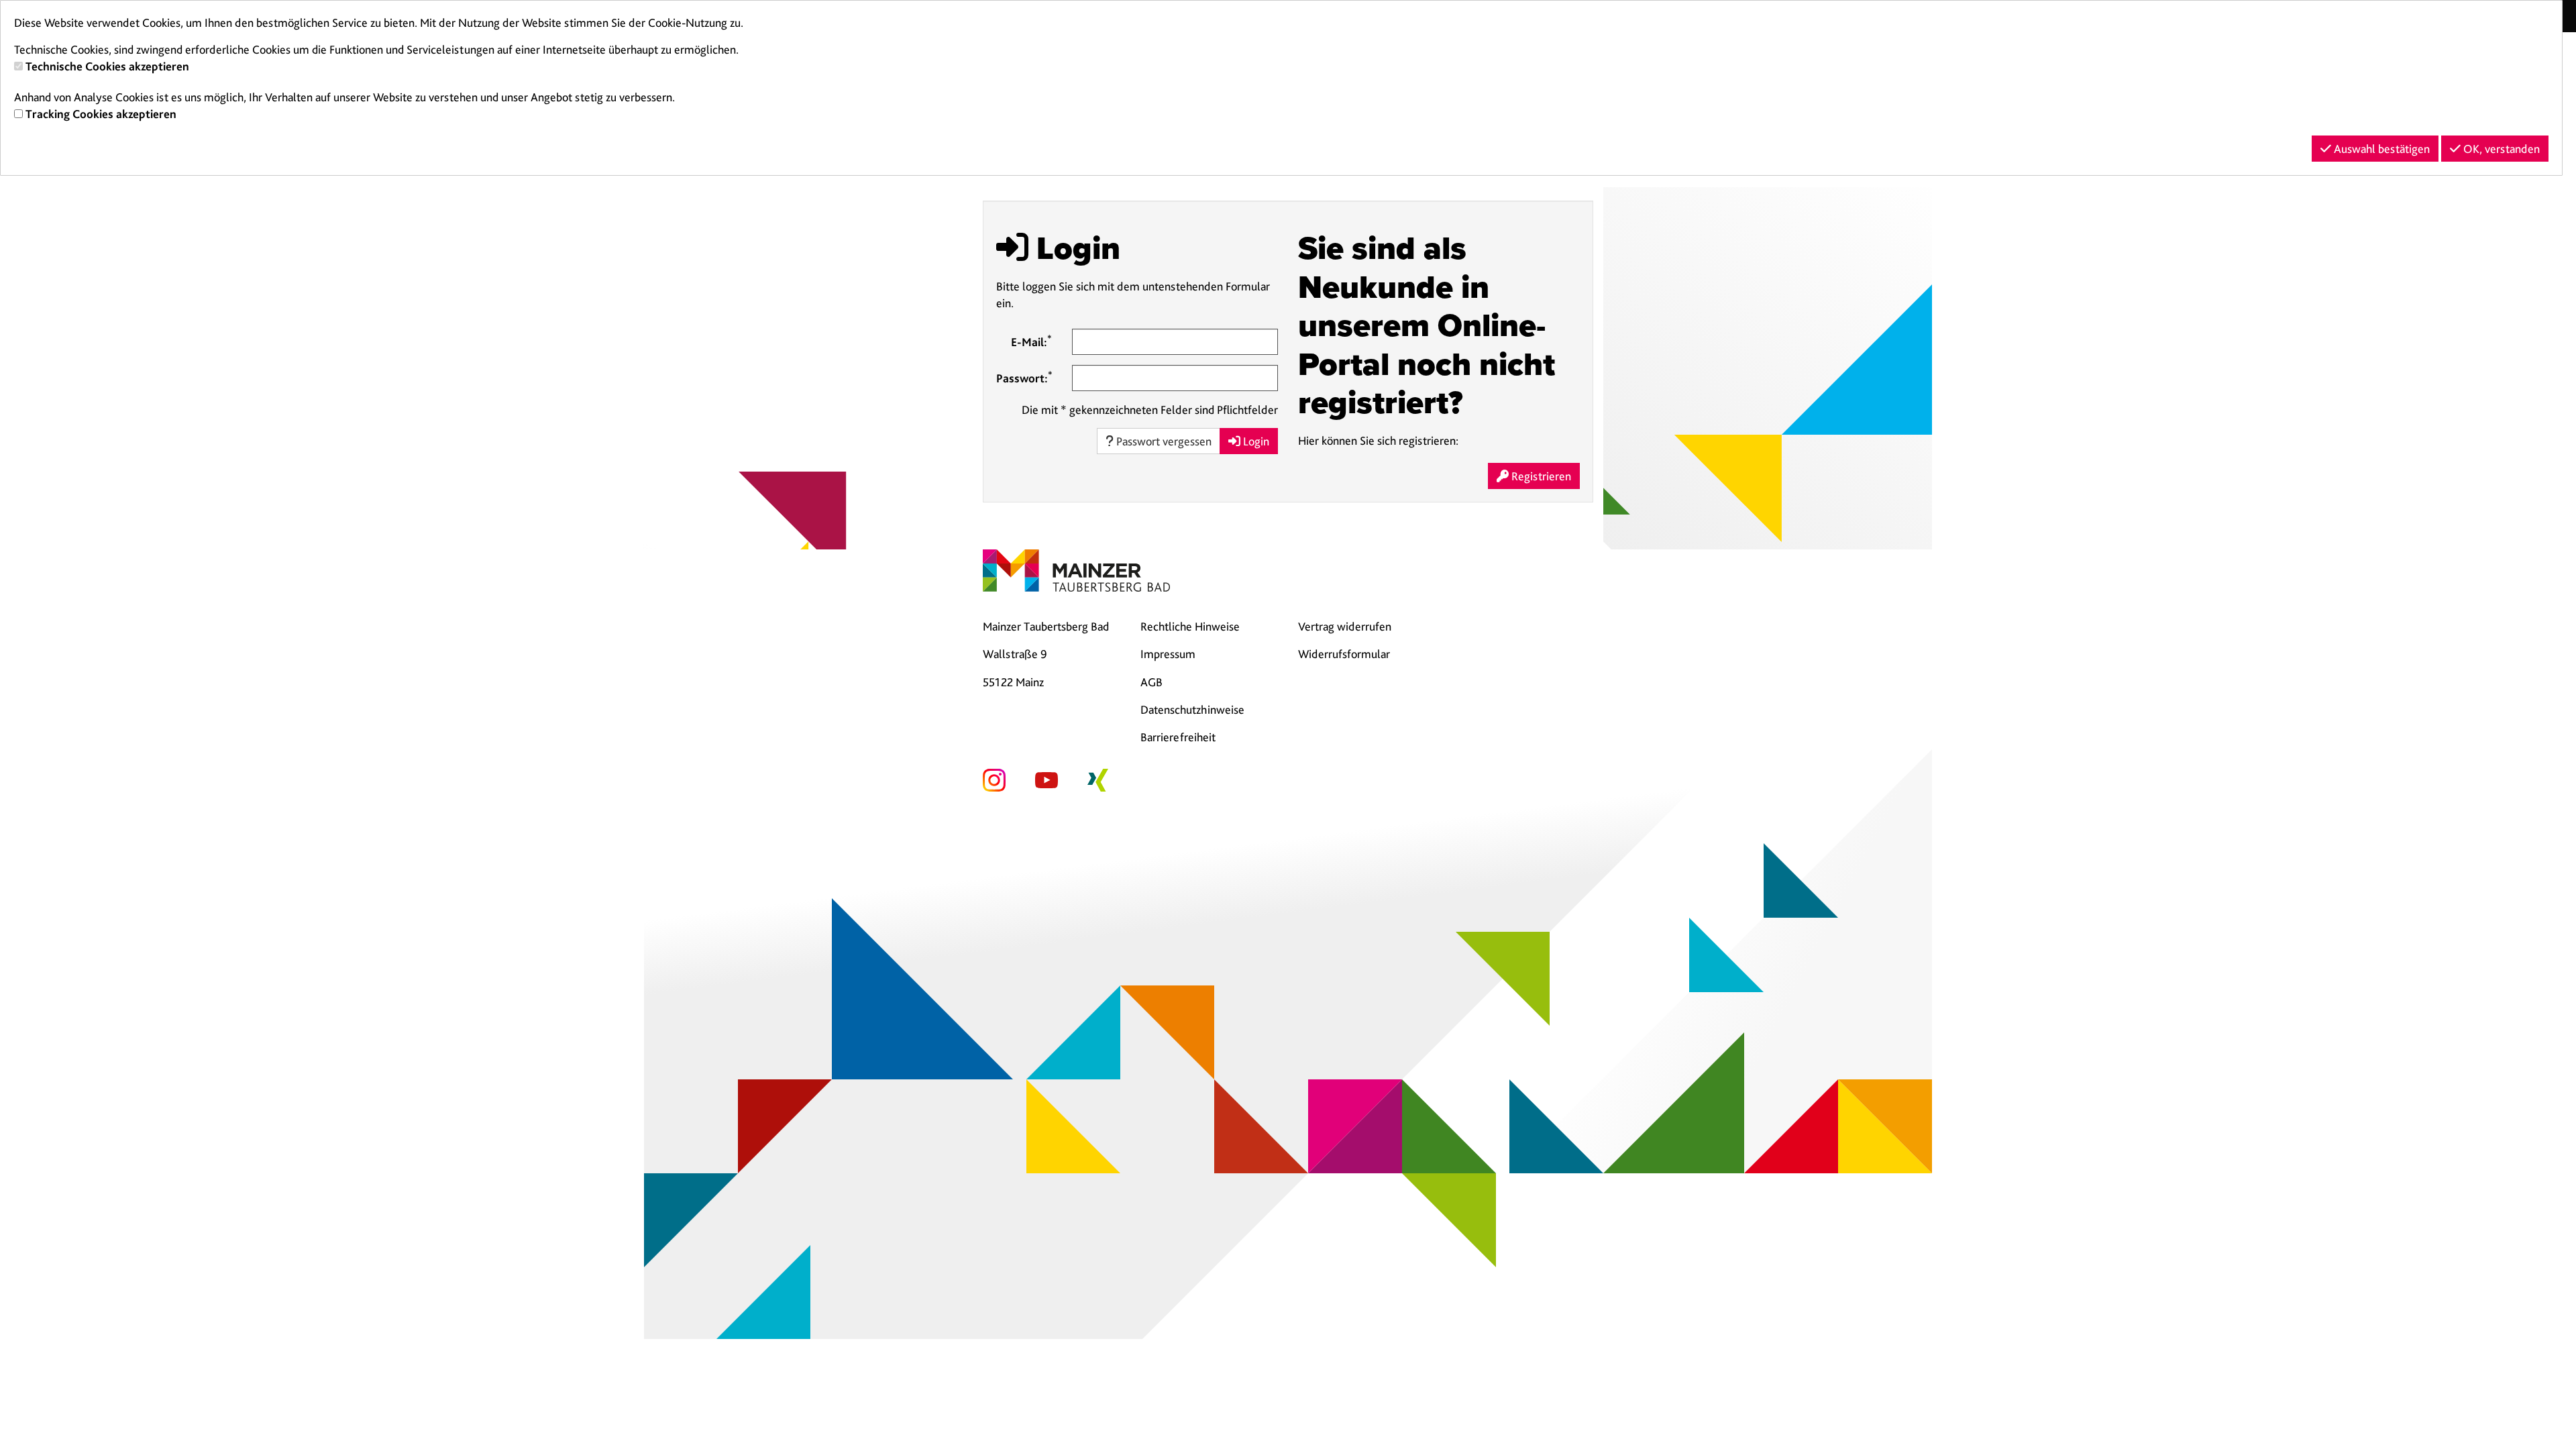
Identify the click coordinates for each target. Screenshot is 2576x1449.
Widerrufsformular (1344, 654)
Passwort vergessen (1163, 441)
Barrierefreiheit (1178, 737)
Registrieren (1540, 476)
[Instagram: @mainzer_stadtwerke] (994, 779)
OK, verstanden (2500, 149)
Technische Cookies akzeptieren (107, 66)
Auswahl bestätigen (2380, 149)
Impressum (1168, 654)
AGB (1151, 682)
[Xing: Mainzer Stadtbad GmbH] (1098, 779)
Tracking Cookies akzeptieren (101, 114)
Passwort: (1024, 377)
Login (1255, 441)
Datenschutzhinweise (1192, 709)
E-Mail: (1031, 341)
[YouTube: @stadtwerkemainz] (1046, 779)
